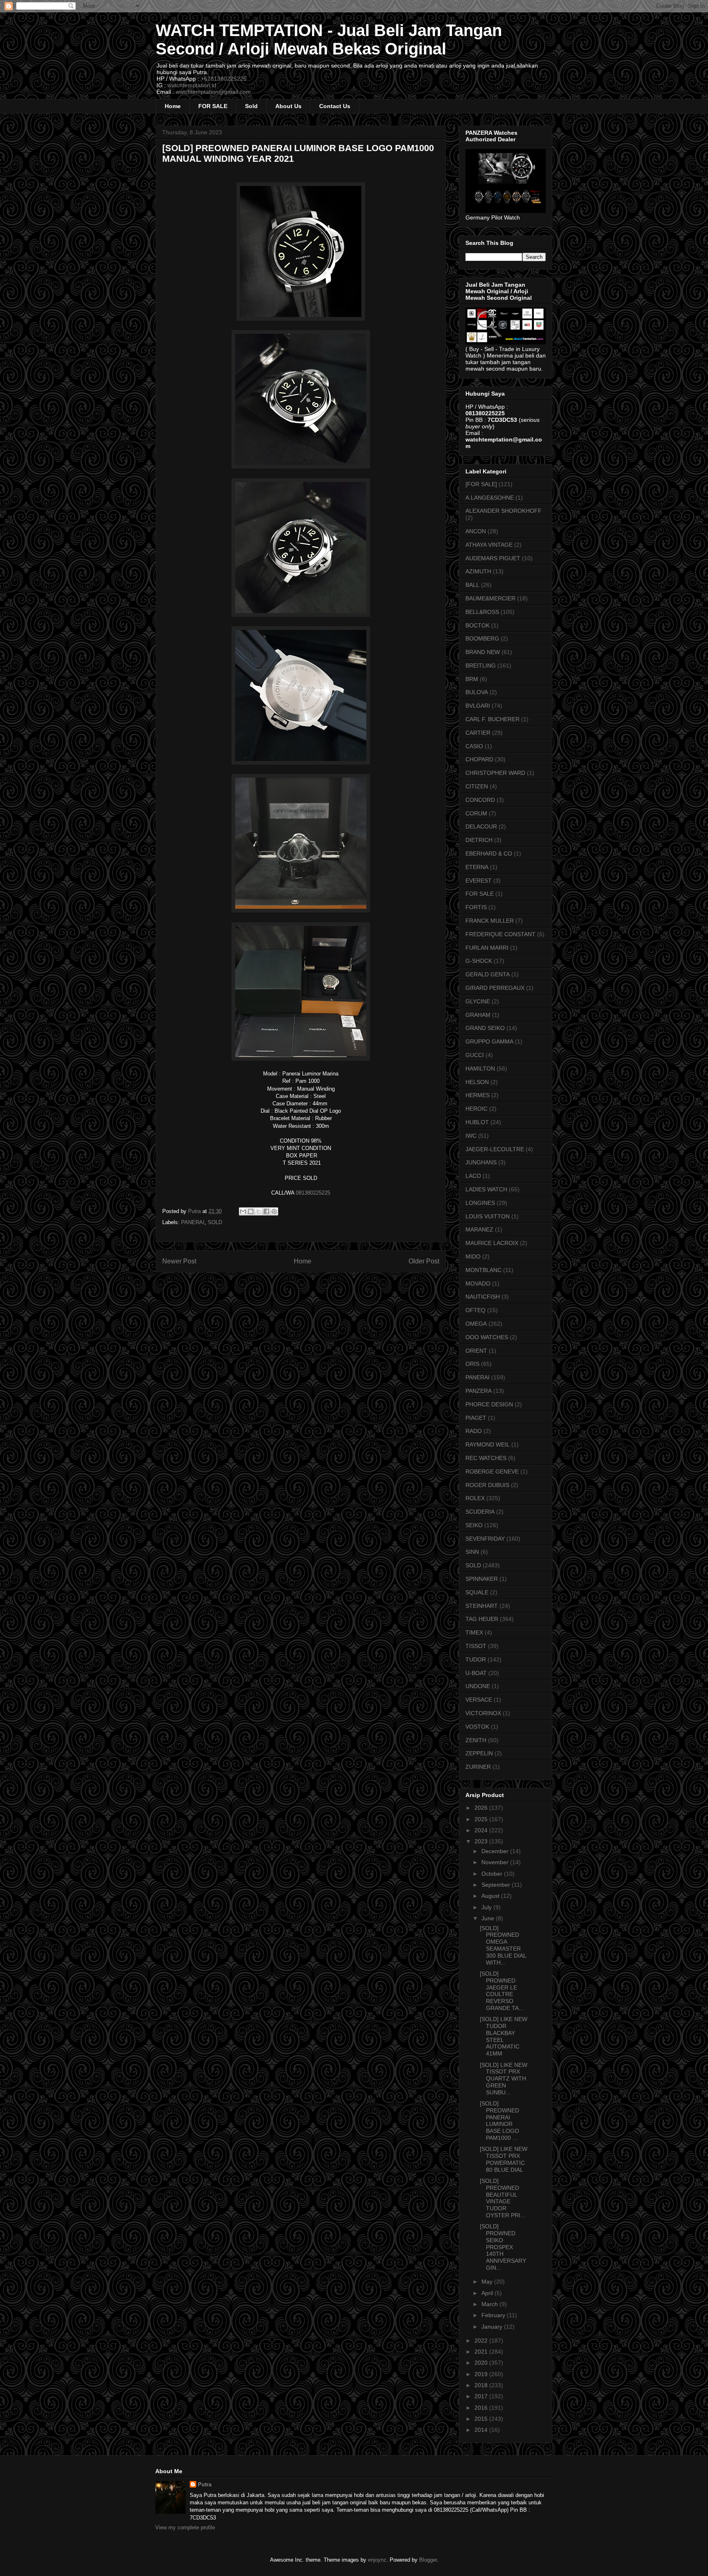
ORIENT (476, 1351)
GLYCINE (478, 1001)
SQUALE (477, 1592)
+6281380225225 (224, 79)
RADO (474, 1431)
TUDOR (476, 1659)
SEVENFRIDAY (485, 1539)
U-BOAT (476, 1673)
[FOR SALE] (481, 484)
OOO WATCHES (487, 1337)
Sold (251, 106)
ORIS (472, 1364)
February (494, 2315)
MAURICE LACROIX (492, 1243)
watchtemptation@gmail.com (213, 92)
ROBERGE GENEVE (492, 1471)
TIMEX (474, 1632)
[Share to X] (259, 1211)
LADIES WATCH (486, 1189)
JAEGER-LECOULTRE (495, 1149)
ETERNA (477, 867)
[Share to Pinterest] (274, 1211)
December (496, 1851)
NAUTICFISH (483, 1297)
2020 (482, 2363)
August (491, 1896)
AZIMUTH (478, 571)
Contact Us (335, 106)
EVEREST (479, 881)
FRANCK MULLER (490, 921)
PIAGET (476, 1418)
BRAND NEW (483, 652)
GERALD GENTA (488, 974)
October (493, 1874)
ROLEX (475, 1498)
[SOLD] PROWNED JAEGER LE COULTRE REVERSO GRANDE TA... (502, 1991)
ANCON (476, 531)
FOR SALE (213, 106)
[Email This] (243, 1211)
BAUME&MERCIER (490, 598)
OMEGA (476, 1324)
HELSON (477, 1082)
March (490, 2304)
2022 (482, 2341)
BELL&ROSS (482, 612)
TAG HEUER (482, 1619)
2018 (482, 2385)
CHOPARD (479, 759)
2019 (482, 2374)
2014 (482, 2430)
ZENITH (476, 1740)
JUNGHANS (481, 1162)
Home (173, 106)
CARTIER (478, 733)
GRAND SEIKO (485, 1028)
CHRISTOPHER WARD (495, 773)
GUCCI (475, 1055)
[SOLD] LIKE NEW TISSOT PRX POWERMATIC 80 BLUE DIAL (504, 2159)
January (493, 2327)
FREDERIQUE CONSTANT (500, 934)
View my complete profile (185, 2527)
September (497, 1885)
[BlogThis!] (251, 1211)
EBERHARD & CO (489, 853)
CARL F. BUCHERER (492, 719)
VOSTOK (477, 1727)
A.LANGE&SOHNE (490, 498)
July (487, 1907)
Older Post (424, 1261)
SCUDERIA (480, 1512)
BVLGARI (478, 706)
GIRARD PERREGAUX (495, 988)
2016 (482, 2408)
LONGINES (480, 1203)
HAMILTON (480, 1068)
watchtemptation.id (192, 85)
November (496, 1862)
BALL (472, 585)
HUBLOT (477, 1122)
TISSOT (476, 1646)
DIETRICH (479, 840)
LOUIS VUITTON (488, 1216)
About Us (288, 106)
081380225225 (313, 1193)
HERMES (478, 1095)
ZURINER (478, 1767)
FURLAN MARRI (487, 948)
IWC (471, 1136)
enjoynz (377, 2560)
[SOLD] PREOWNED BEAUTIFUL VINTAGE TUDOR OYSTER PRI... (503, 2198)
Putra (205, 2484)
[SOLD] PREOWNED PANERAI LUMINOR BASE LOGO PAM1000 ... (499, 2121)
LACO (473, 1176)
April (488, 2293)
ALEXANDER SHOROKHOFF (504, 511)
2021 (482, 2352)
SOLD (215, 1222)
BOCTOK (478, 625)
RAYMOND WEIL (488, 1444)
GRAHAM (478, 1015)
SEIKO (474, 1525)
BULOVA (477, 692)
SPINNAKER (482, 1579)
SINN (472, 1552)
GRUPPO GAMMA (489, 1041)
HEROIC (477, 1109)
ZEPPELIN (479, 1753)
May (488, 2282)
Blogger (428, 2560)
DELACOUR (481, 826)
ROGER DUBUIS (487, 1485)
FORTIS (476, 907)
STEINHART (482, 1606)
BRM (472, 679)
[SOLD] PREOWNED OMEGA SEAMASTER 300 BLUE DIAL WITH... (503, 1945)
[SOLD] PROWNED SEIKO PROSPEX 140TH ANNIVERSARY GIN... (503, 2247)
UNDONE (478, 1686)
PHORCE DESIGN (489, 1404)
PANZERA (479, 1391)
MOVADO (478, 1283)
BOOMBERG (482, 638)
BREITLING (481, 666)
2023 (482, 1841)
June (489, 1918)
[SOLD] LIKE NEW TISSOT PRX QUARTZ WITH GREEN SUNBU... (504, 2079)
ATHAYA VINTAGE (489, 545)
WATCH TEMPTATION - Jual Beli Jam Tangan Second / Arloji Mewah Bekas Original (329, 40)
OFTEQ (475, 1310)
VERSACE (479, 1700)
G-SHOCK (479, 961)
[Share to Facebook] (266, 1211)
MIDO (473, 1256)
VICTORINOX (483, 1713)
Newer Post (179, 1261)
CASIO (474, 746)
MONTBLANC (483, 1270)
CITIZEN (477, 786)
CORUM (476, 813)
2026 (482, 1808)
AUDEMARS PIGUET (493, 558)
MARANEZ (479, 1229)
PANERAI (193, 1222)
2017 (482, 2396)
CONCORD (480, 800)
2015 (482, 2419)
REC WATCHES (486, 1458)
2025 (482, 1819)
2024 (482, 1830)
